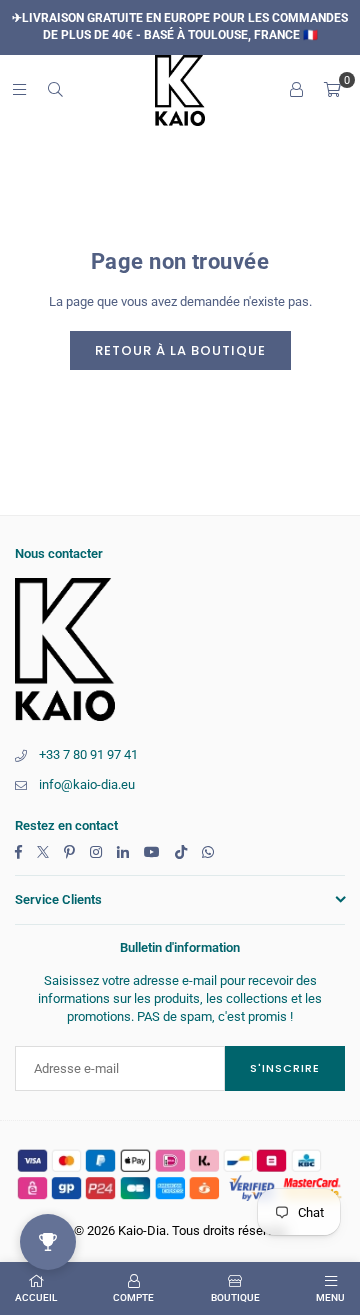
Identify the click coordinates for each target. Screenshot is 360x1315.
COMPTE (133, 1297)
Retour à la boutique (180, 350)
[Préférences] (296, 90)
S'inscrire (285, 1068)
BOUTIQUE (235, 1297)
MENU (330, 1297)
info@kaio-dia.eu (87, 784)
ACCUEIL (36, 1297)
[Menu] (19, 89)
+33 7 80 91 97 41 (88, 754)
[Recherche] (55, 89)
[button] (332, 90)
